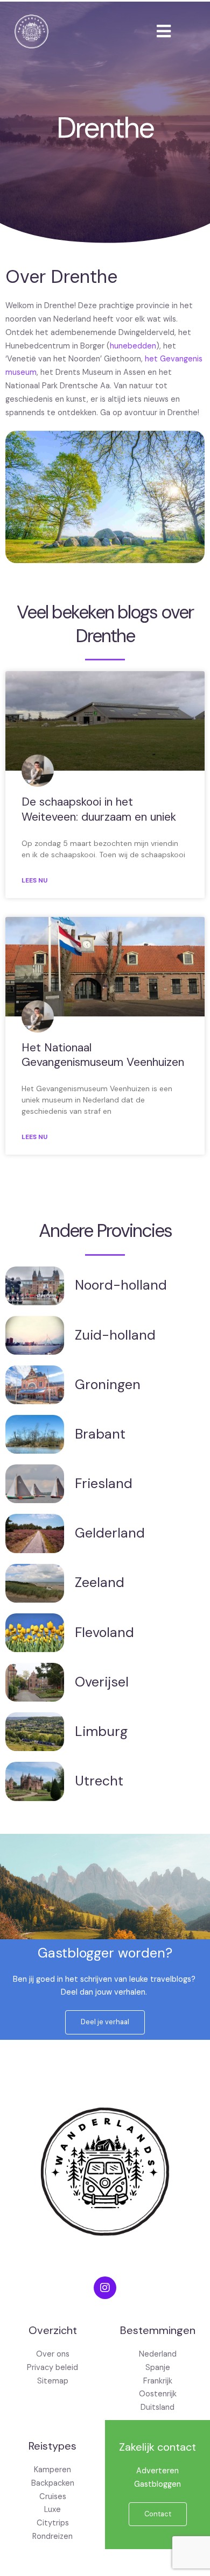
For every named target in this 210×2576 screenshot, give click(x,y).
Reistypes (52, 2446)
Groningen (108, 1385)
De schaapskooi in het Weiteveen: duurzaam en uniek (99, 809)
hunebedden (133, 346)
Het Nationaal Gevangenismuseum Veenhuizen (103, 1055)
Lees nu (34, 880)
